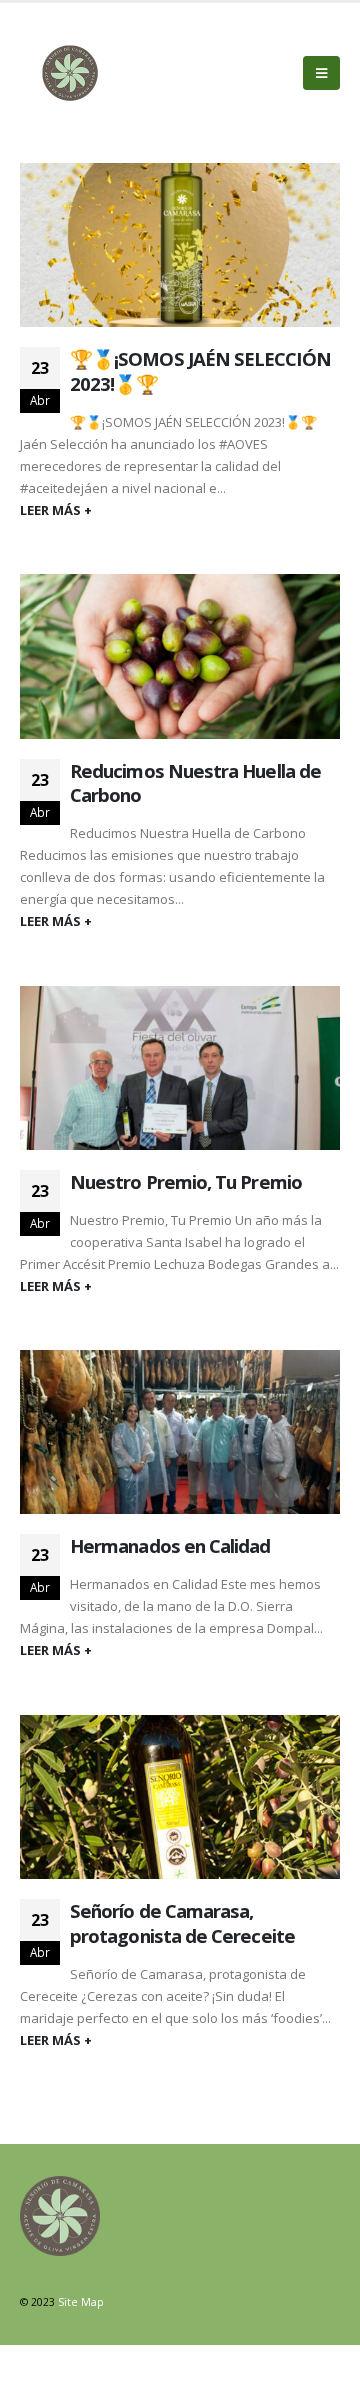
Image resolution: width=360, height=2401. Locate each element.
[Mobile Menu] (321, 73)
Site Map (81, 2302)
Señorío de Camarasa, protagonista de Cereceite (182, 1923)
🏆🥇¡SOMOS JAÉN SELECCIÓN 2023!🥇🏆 (200, 371)
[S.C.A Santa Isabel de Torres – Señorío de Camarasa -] (70, 73)
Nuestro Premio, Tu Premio (186, 1181)
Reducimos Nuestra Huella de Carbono (195, 783)
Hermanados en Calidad (170, 1545)
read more (180, 512)
